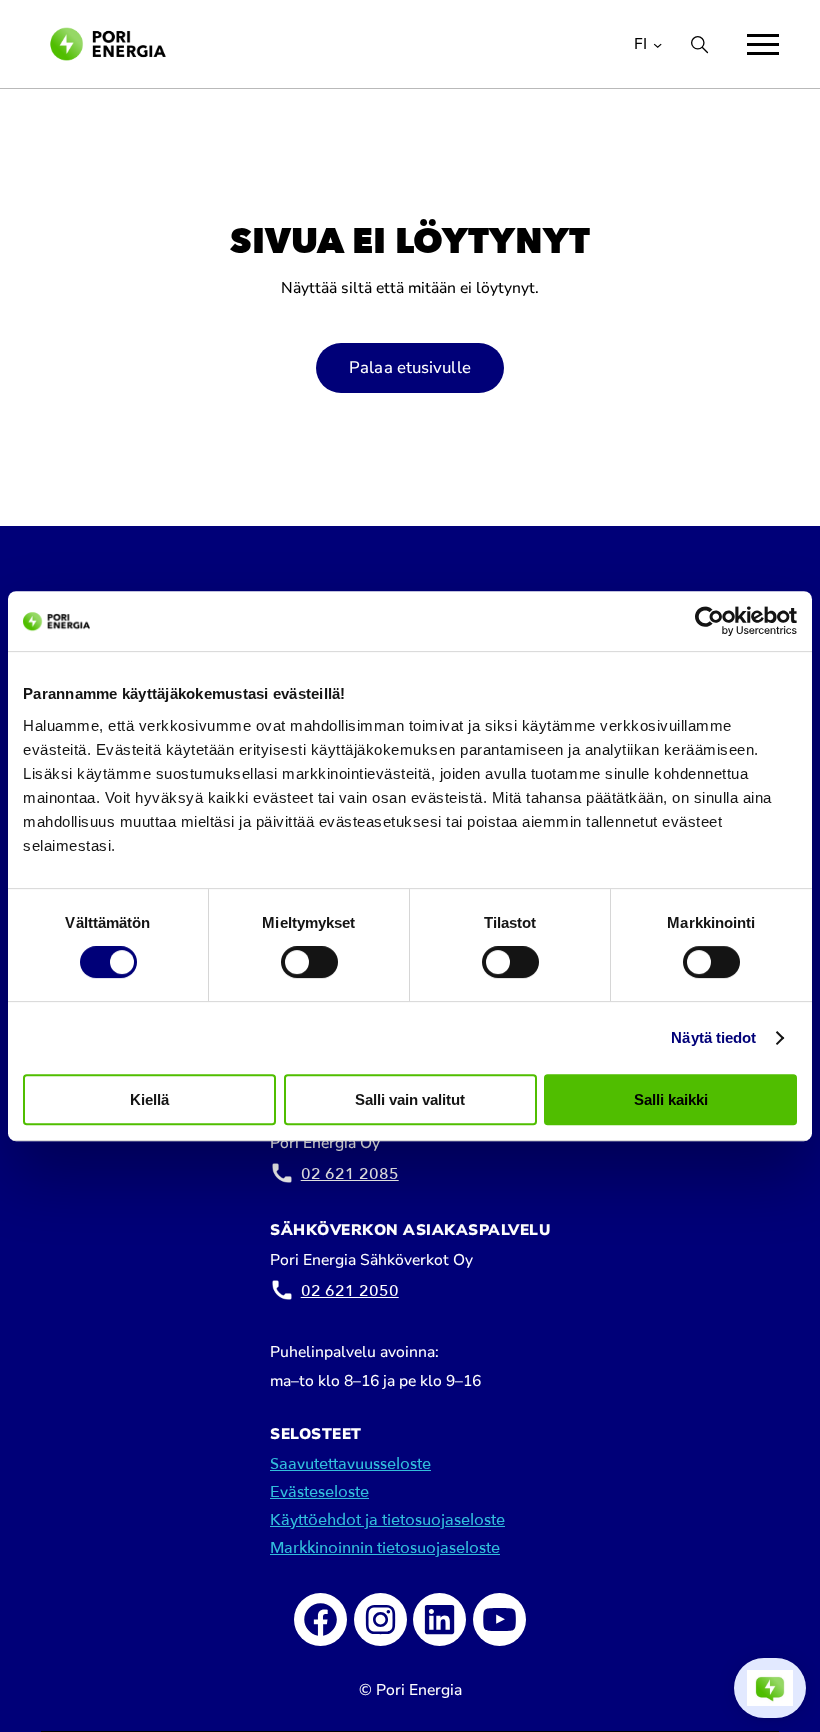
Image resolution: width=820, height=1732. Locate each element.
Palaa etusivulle (410, 367)
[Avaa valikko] (763, 44)
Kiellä (149, 1099)
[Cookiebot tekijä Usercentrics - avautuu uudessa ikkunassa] (709, 621)
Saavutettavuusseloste (350, 1464)
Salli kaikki (671, 1099)
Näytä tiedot (713, 1037)
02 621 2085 (350, 1174)
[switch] (309, 962)
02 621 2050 (350, 1291)
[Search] (699, 44)
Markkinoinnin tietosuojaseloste (385, 1548)
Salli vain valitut (410, 1099)
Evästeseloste (319, 1492)
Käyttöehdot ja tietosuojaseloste (387, 1520)
